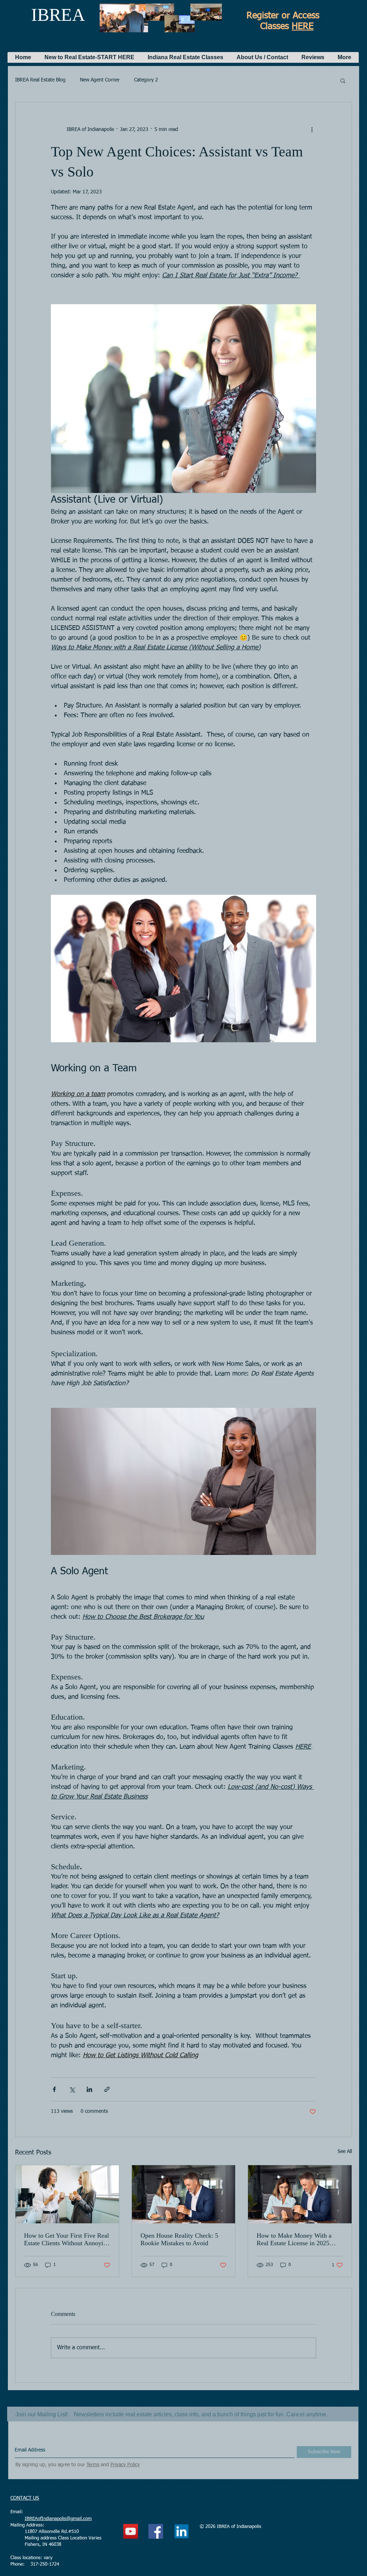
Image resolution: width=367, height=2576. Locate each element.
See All (345, 2152)
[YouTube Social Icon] (131, 2531)
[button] (89, 57)
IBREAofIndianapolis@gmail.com (58, 2519)
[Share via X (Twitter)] (72, 2089)
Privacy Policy (125, 2465)
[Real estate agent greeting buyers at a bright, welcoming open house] (184, 2194)
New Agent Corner (100, 80)
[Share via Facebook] (54, 2089)
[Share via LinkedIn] (89, 2089)
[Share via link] (107, 2089)
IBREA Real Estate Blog (40, 80)
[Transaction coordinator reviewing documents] (300, 2194)
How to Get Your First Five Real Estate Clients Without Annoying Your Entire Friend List (67, 2239)
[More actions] (312, 130)
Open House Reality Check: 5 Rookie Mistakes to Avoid (179, 2239)
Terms (93, 2465)
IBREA (58, 15)
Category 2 (146, 80)
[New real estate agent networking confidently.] (67, 2194)
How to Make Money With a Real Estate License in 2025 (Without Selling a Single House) (294, 2239)
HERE (303, 27)
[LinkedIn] (182, 2531)
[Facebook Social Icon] (156, 2531)
